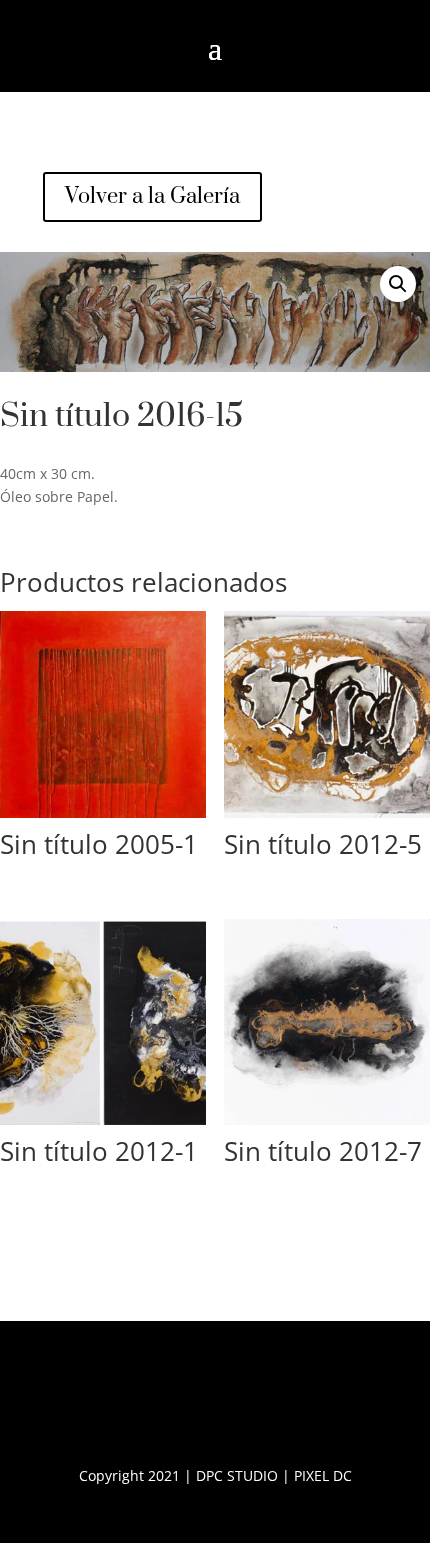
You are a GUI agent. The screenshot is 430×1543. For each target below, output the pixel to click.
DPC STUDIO (237, 1475)
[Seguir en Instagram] (244, 1401)
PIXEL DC (323, 1475)
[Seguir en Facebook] (186, 1401)
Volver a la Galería (152, 196)
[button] (398, 284)
